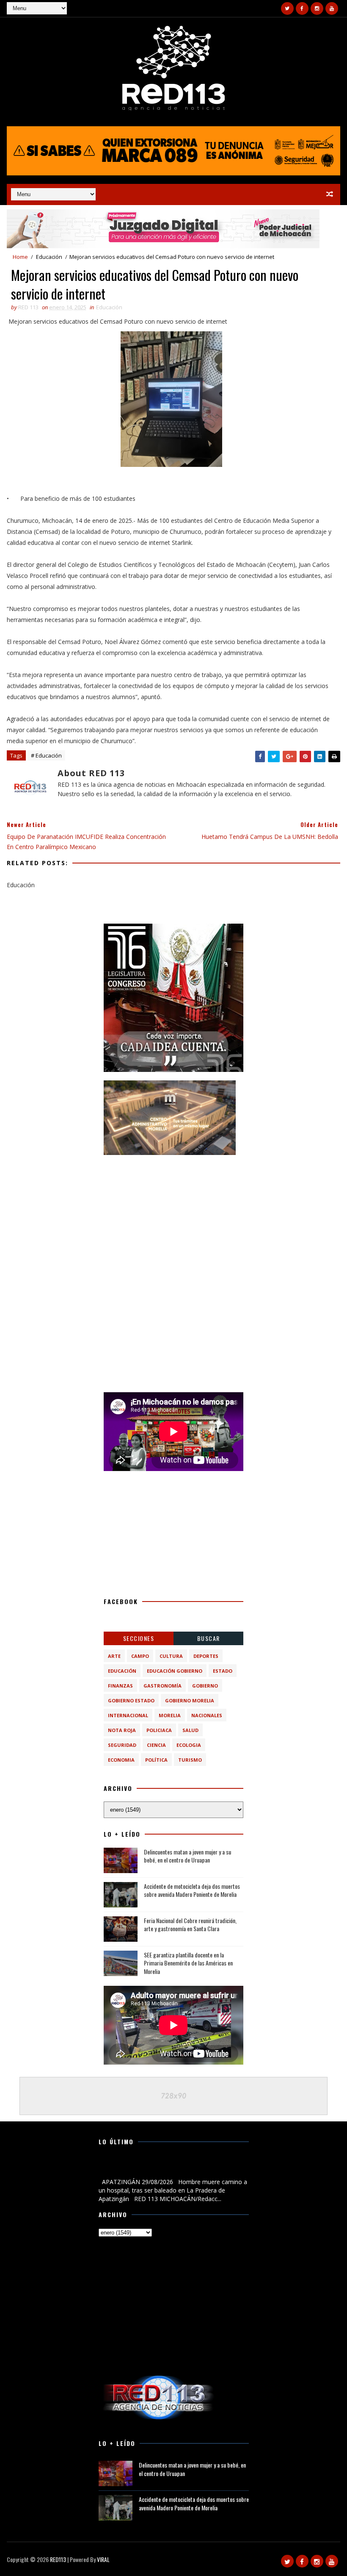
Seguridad (122, 1745)
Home (20, 257)
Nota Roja (122, 1730)
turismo (190, 1760)
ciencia (156, 1745)
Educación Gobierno (175, 1671)
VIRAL (103, 2559)
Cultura (171, 1656)
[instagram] (317, 8)
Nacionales (207, 1715)
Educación (49, 257)
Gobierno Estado (131, 1700)
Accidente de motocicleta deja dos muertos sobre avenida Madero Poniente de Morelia (192, 1890)
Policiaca (159, 1730)
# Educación (46, 755)
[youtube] (332, 8)
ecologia (189, 1745)
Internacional (128, 1715)
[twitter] (287, 8)
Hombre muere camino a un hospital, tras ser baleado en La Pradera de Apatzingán (171, 2168)
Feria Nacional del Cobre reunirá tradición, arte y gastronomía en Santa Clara (190, 1925)
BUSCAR (209, 1638)
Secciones (139, 1638)
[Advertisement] (173, 1216)
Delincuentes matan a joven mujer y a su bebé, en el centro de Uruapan (187, 1856)
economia (121, 1760)
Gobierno (205, 1686)
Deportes (206, 1656)
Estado (223, 1671)
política (156, 1760)
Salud (190, 1730)
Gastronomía (162, 1686)
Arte (114, 1656)
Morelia (170, 1715)
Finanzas (120, 1686)
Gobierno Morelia (190, 1700)
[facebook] (302, 8)
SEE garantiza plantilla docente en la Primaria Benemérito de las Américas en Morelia (188, 1963)
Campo (140, 1656)
